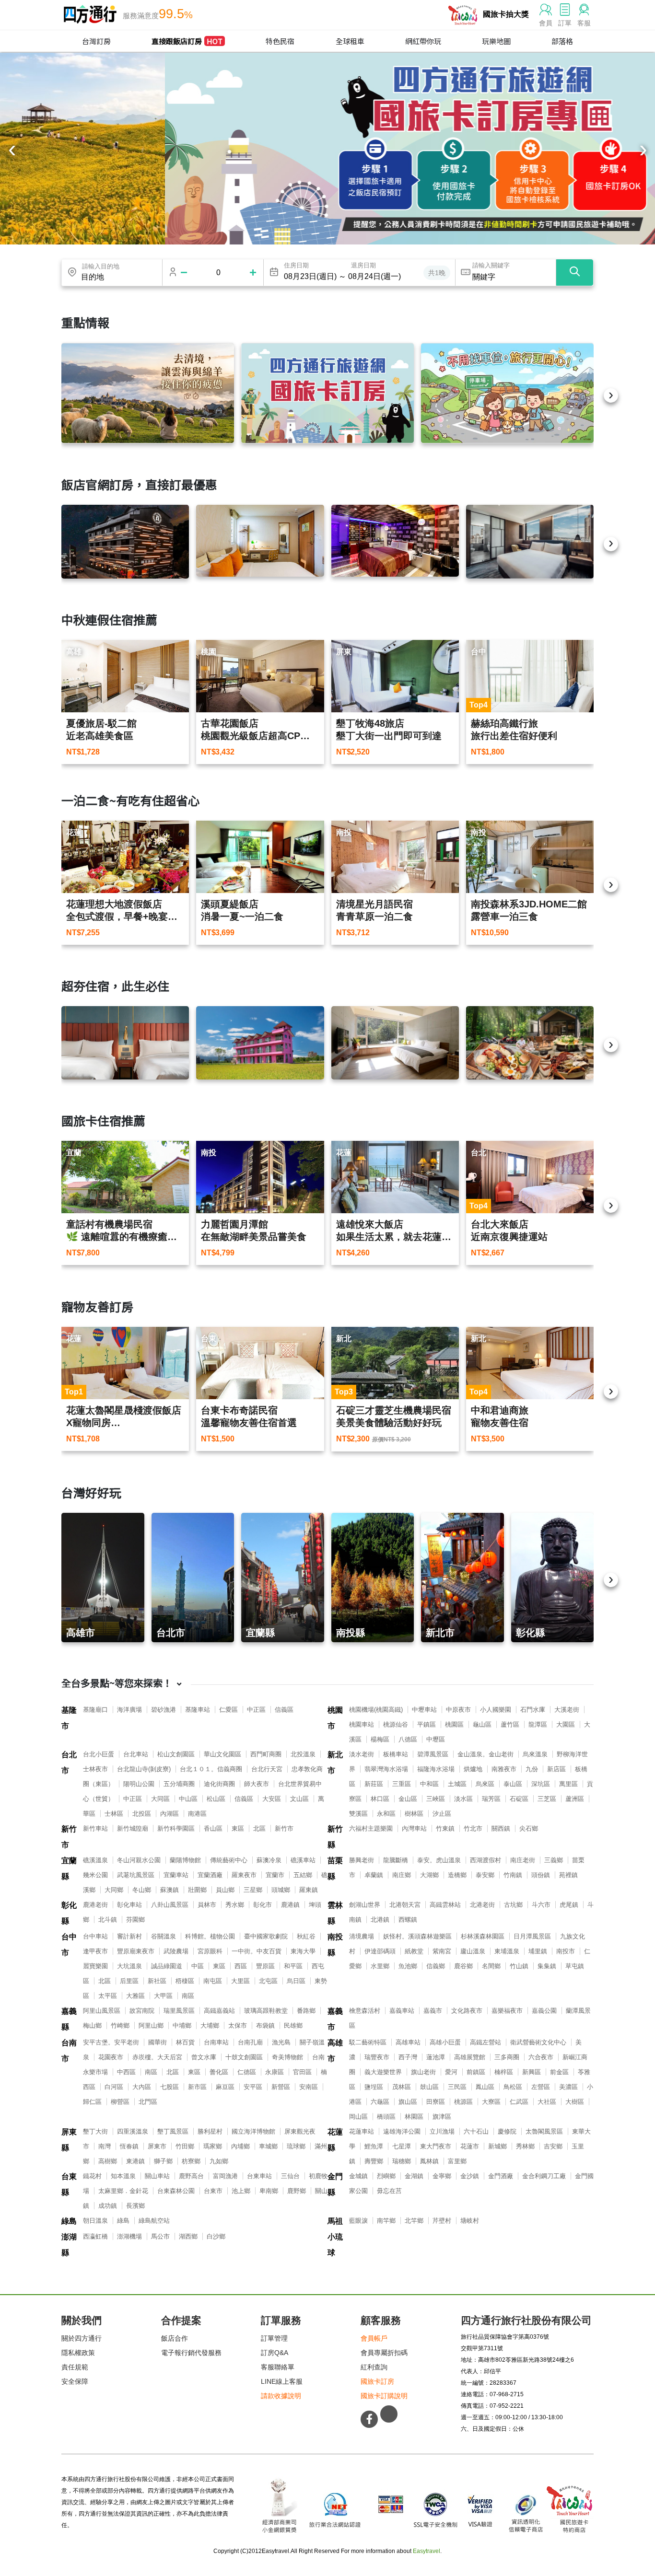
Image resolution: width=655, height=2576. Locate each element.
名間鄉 (491, 1966)
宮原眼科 (210, 1951)
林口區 (380, 1799)
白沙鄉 (216, 2236)
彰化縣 (69, 1913)
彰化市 (263, 1905)
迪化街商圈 (219, 1784)
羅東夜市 (244, 1875)
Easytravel (427, 2551)
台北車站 (136, 1754)
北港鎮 (380, 1920)
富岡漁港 (225, 2176)
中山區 (188, 1799)
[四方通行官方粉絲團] (369, 2419)
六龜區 (380, 2102)
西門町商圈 (266, 1754)
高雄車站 (408, 2042)
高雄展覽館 (470, 2057)
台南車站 (216, 2042)
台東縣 (69, 2184)
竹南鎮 (513, 1875)
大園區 (566, 1724)
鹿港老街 (95, 1905)
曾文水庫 (204, 2057)
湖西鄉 (188, 2236)
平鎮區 (427, 1724)
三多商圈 (507, 2057)
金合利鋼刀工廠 (544, 2176)
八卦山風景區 (170, 1905)
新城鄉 (497, 2146)
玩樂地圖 (496, 41)
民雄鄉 (293, 2025)
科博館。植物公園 (210, 1936)
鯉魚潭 (374, 2146)
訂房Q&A (275, 2353)
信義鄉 (436, 1966)
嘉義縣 (69, 2019)
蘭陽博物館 (185, 1860)
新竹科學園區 (176, 1828)
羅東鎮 (309, 1890)
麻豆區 (225, 2087)
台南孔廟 (250, 2042)
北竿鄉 (414, 2221)
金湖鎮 (414, 2176)
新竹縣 (335, 1837)
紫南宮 (442, 1951)
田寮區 (436, 2102)
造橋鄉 (457, 1875)
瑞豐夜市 (377, 2057)
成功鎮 (108, 2206)
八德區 (408, 1739)
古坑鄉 (513, 1905)
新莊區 (374, 1784)
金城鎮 (358, 2176)
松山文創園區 (176, 1754)
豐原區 (265, 1966)
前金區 (559, 2072)
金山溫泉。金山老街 (485, 1754)
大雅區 (135, 1996)
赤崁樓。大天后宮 (157, 2057)
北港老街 (482, 1905)
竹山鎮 (519, 1966)
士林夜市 (95, 1769)
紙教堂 (414, 1951)
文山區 (299, 1799)
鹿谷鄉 (463, 1966)
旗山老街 (423, 2072)
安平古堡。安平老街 (111, 2042)
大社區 (547, 2102)
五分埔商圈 (179, 1784)
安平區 (253, 2087)
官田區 (302, 2072)
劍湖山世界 (365, 1905)
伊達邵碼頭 (380, 1951)
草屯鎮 (575, 1966)
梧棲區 (185, 1981)
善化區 (219, 2072)
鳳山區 (485, 2087)
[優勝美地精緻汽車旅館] (395, 541)
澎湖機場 (129, 2236)
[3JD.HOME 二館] (530, 1043)
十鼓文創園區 (244, 2057)
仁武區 (519, 2102)
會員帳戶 (374, 2338)
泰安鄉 (485, 1875)
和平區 (293, 1966)
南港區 (197, 1814)
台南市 (69, 2051)
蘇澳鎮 (170, 1890)
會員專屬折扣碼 (384, 2353)
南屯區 (213, 1981)
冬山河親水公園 (139, 1860)
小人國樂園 (496, 1710)
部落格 (562, 41)
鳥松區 (513, 2087)
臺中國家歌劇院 (266, 1936)
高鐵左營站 (485, 2042)
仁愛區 (228, 1710)
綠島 (69, 2221)
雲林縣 (335, 1913)
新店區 (556, 1769)
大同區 (160, 1799)
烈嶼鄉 (386, 2176)
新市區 (197, 2087)
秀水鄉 (235, 1905)
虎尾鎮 (569, 1905)
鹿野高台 (191, 2176)
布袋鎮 (265, 2025)
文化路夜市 (467, 2011)
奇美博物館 (287, 2057)
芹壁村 (442, 2221)
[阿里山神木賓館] (125, 542)
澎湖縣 (69, 2245)
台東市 (213, 2191)
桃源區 (463, 2102)
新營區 (281, 2087)
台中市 (69, 1945)
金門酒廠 (501, 2176)
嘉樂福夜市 (507, 2011)
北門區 (148, 2102)
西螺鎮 (408, 1920)
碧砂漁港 (164, 1710)
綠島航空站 (154, 2221)
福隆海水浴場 (436, 1769)
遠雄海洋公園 (402, 2131)
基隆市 (69, 1718)
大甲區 (163, 1996)
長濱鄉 (135, 2206)
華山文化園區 (222, 1754)
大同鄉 (114, 1890)
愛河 (451, 2072)
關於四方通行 (82, 2338)
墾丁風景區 (173, 2131)
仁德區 (247, 2072)
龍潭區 (538, 1724)
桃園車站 (362, 1724)
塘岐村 (470, 2221)
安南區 (309, 2087)
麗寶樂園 (95, 1966)
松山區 (216, 1799)
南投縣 (335, 1945)
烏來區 (485, 1784)
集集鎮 (547, 1966)
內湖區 (170, 1814)
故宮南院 (142, 2011)
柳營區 (120, 2102)
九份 (532, 1769)
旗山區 (408, 2102)
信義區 (284, 1710)
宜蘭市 (275, 1875)
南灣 (105, 2146)
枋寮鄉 (191, 2161)
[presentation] (12, 151)
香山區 (213, 1828)
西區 (241, 1966)
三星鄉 (253, 1890)
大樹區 (575, 2102)
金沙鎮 (470, 2176)
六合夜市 (541, 2057)
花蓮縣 (335, 2140)
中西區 (126, 2072)
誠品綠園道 (167, 1966)
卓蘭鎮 (374, 1875)
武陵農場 (176, 1951)
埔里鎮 (538, 1951)
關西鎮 (501, 1828)
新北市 (335, 1763)
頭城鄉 (281, 1890)
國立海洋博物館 (253, 2131)
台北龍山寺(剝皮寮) (144, 1769)
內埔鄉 (240, 2146)
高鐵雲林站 (445, 1905)
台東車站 (259, 2176)
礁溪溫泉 (95, 1860)
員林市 (207, 1905)
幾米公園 (95, 1875)
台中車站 (95, 1936)
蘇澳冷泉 (269, 1860)
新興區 (532, 2072)
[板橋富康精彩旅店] (260, 541)
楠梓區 (504, 2072)
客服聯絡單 (278, 2367)
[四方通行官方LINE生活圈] (389, 2414)
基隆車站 (198, 1710)
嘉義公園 (544, 2011)
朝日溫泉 (95, 2221)
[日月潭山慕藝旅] (395, 1043)
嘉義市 (335, 2019)
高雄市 (335, 2051)
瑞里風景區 (179, 2011)
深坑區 (541, 1784)
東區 (238, 1828)
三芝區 (547, 1799)
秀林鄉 (525, 2146)
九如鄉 (219, 2161)
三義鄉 (554, 1860)
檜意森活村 (365, 2011)
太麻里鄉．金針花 (123, 2191)
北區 (259, 1828)
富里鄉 (457, 2161)
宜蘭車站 (176, 1875)
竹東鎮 (445, 1828)
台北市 (69, 1763)
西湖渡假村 (485, 1860)
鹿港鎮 (290, 1905)
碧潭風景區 (433, 1754)
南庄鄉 (402, 1875)
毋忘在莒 (389, 2191)
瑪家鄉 (213, 2146)
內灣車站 (414, 1828)
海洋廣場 (129, 1710)
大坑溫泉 (129, 1966)
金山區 (408, 1799)
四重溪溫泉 (133, 2131)
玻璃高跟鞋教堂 (266, 2011)
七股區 (170, 2087)
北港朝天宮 (405, 1905)
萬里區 (568, 1784)
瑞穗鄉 (402, 2161)
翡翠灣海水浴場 (386, 1769)
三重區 (402, 1784)
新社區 (157, 1981)
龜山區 (482, 1724)
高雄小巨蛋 (445, 2042)
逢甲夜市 (95, 1951)
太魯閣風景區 (544, 2131)
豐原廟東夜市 (136, 1951)
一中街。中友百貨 (257, 1951)
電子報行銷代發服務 (191, 2353)
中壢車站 (424, 1710)
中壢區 (436, 1739)
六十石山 (476, 2131)
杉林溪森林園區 (483, 1936)
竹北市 (473, 1828)
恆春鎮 (129, 2146)
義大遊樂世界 (383, 2072)
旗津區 (442, 2117)
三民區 (457, 2087)
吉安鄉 (553, 2146)
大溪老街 (567, 1710)
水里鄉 (380, 1966)
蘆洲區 (575, 1799)
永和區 (386, 1814)
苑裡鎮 (568, 1875)
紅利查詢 (374, 2367)
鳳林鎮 (429, 2161)
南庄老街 (523, 1860)
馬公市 (160, 2236)
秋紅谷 (306, 1936)
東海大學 (303, 1951)
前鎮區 (476, 2072)
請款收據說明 (281, 2396)
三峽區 (436, 1799)
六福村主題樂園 (371, 1828)
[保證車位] (507, 393)
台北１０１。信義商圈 (211, 1769)
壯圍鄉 (197, 1890)
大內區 (142, 2087)
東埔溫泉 (507, 1951)
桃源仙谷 (396, 1724)
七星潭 (402, 2146)
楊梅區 (380, 1739)
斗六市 (541, 1905)
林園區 (414, 2117)
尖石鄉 (529, 1828)
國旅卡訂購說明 (384, 2396)
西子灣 (408, 2057)
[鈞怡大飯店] (530, 542)
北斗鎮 (108, 1920)
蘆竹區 (510, 1724)
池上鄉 (241, 2191)
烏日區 (296, 1981)
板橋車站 (396, 1754)
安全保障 (75, 2381)
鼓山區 (429, 2087)
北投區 (142, 1814)
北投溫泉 (303, 1754)
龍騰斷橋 (396, 1860)
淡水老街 (362, 1754)
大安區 (272, 1799)
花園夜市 (111, 2057)
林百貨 (185, 2042)
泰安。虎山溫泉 (439, 1860)
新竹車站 (95, 1828)
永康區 (275, 2072)
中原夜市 (458, 1710)
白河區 (114, 2087)
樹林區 (414, 1814)
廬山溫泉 (473, 1951)
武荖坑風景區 (136, 1875)
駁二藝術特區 (368, 2042)
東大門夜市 (436, 2146)
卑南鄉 (269, 2191)
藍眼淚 (358, 2221)
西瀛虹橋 (95, 2236)
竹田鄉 (185, 2146)
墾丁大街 (95, 2131)
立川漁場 (442, 2131)
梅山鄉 (92, 2025)
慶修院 (507, 2131)
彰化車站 (129, 1905)
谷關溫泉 (164, 1936)
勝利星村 (210, 2131)
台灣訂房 (96, 41)
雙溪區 (358, 1814)
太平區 (108, 1996)
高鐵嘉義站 (219, 2011)
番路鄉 (306, 2011)
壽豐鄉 (374, 2161)
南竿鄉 (386, 2221)
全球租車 (350, 41)
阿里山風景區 (102, 2011)
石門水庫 (533, 1710)
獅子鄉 (163, 2161)
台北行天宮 (267, 1769)
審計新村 (129, 1936)
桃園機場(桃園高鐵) (376, 1710)
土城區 (457, 1784)
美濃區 (568, 2087)
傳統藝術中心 (229, 1860)
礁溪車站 (303, 1860)
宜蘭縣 (69, 1868)
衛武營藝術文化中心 (538, 2042)
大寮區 (491, 2102)
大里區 (240, 1981)
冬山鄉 (142, 1890)
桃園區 (454, 1724)
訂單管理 (274, 2338)
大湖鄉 (429, 1875)
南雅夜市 (504, 1769)
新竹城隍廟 (133, 1828)
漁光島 (281, 2042)
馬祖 (335, 2221)
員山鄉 (225, 1890)
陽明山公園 (139, 1784)
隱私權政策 (78, 2353)
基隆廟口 (95, 1710)
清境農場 (362, 1936)
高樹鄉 (108, 2161)
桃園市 (335, 1718)
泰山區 (513, 1784)
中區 (198, 1966)
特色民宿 (280, 41)
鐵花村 (92, 2176)
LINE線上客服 (282, 2381)
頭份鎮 (541, 1875)
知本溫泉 (123, 2176)
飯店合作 (175, 2338)
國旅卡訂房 (377, 2381)
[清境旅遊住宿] (148, 393)
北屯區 (268, 1981)
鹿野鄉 (297, 2191)
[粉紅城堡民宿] (260, 1043)
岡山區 (358, 2117)
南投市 (566, 1951)
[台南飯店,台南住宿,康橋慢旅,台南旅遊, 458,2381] (125, 1043)
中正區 (256, 1710)
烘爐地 (473, 1769)
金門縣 (335, 2184)
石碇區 (519, 1799)
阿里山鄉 (151, 2025)
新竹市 (69, 1837)
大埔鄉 (210, 2025)
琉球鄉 (296, 2146)
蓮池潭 (436, 2057)
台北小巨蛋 (99, 1754)
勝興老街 (362, 1860)
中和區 (429, 1784)
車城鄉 (268, 2146)
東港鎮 (135, 2161)
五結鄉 (303, 1875)
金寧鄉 (442, 2176)
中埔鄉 (182, 2025)
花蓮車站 (362, 2131)
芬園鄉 (135, 1920)
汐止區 (442, 1814)
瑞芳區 (491, 1799)
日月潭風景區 (532, 1936)
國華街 (158, 2042)
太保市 (238, 2025)
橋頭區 (386, 2117)
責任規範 (75, 2367)
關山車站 (157, 2176)
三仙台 (290, 2176)
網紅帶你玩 (423, 41)
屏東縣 (69, 2140)
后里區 (129, 1981)
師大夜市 (257, 1784)
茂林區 (402, 2087)
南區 (188, 1996)
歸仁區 (92, 2102)
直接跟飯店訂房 (187, 41)
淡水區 (463, 1799)
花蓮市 (470, 2146)
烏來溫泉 (535, 1754)
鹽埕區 (374, 2087)
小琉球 (335, 2245)
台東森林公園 (176, 2191)
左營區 (541, 2087)
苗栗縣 (335, 1868)
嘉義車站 (402, 2011)
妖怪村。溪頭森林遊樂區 (417, 1936)
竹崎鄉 (120, 2025)
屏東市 (157, 2146)
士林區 (114, 1814)
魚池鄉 (408, 1966)
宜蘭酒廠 (210, 1875)
